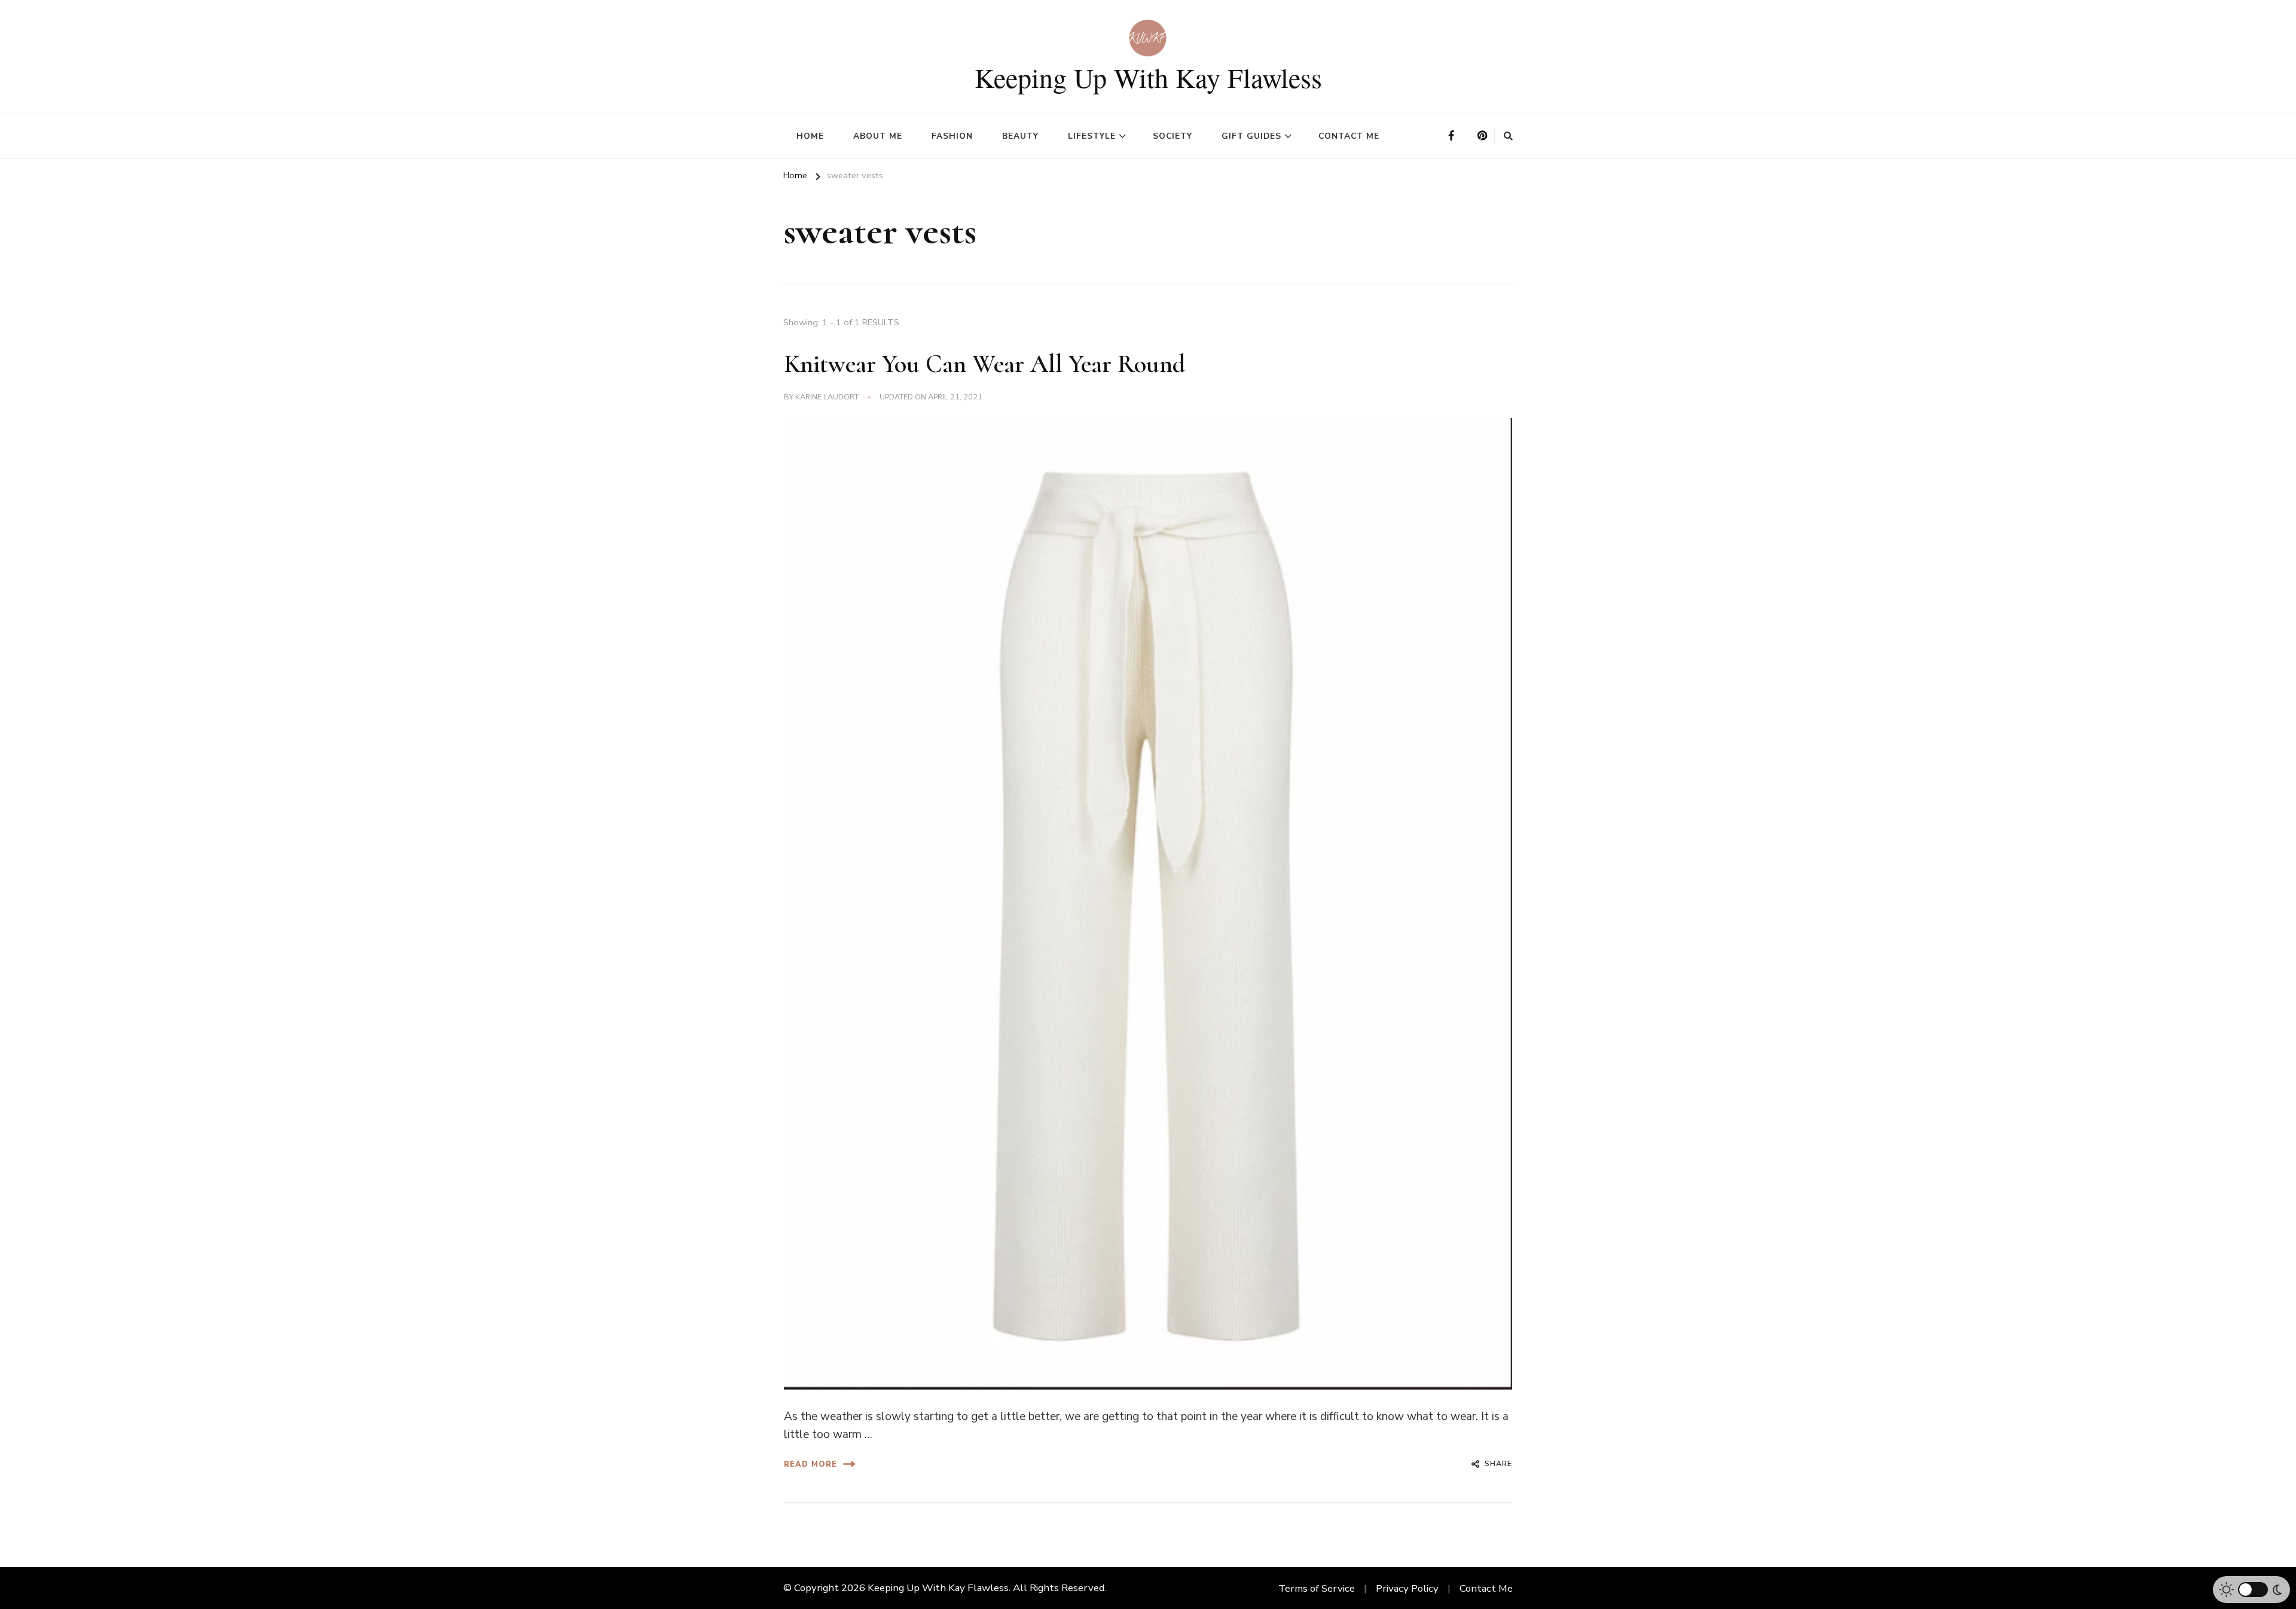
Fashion (952, 136)
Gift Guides (1251, 136)
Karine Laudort (827, 397)
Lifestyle (1092, 136)
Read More (810, 1464)
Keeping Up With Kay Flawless (1148, 77)
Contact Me (1349, 136)
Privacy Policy (1407, 1588)
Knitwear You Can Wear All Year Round (985, 364)
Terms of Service (1317, 1588)
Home (810, 136)
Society (1173, 136)
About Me (878, 136)
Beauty (1020, 136)
